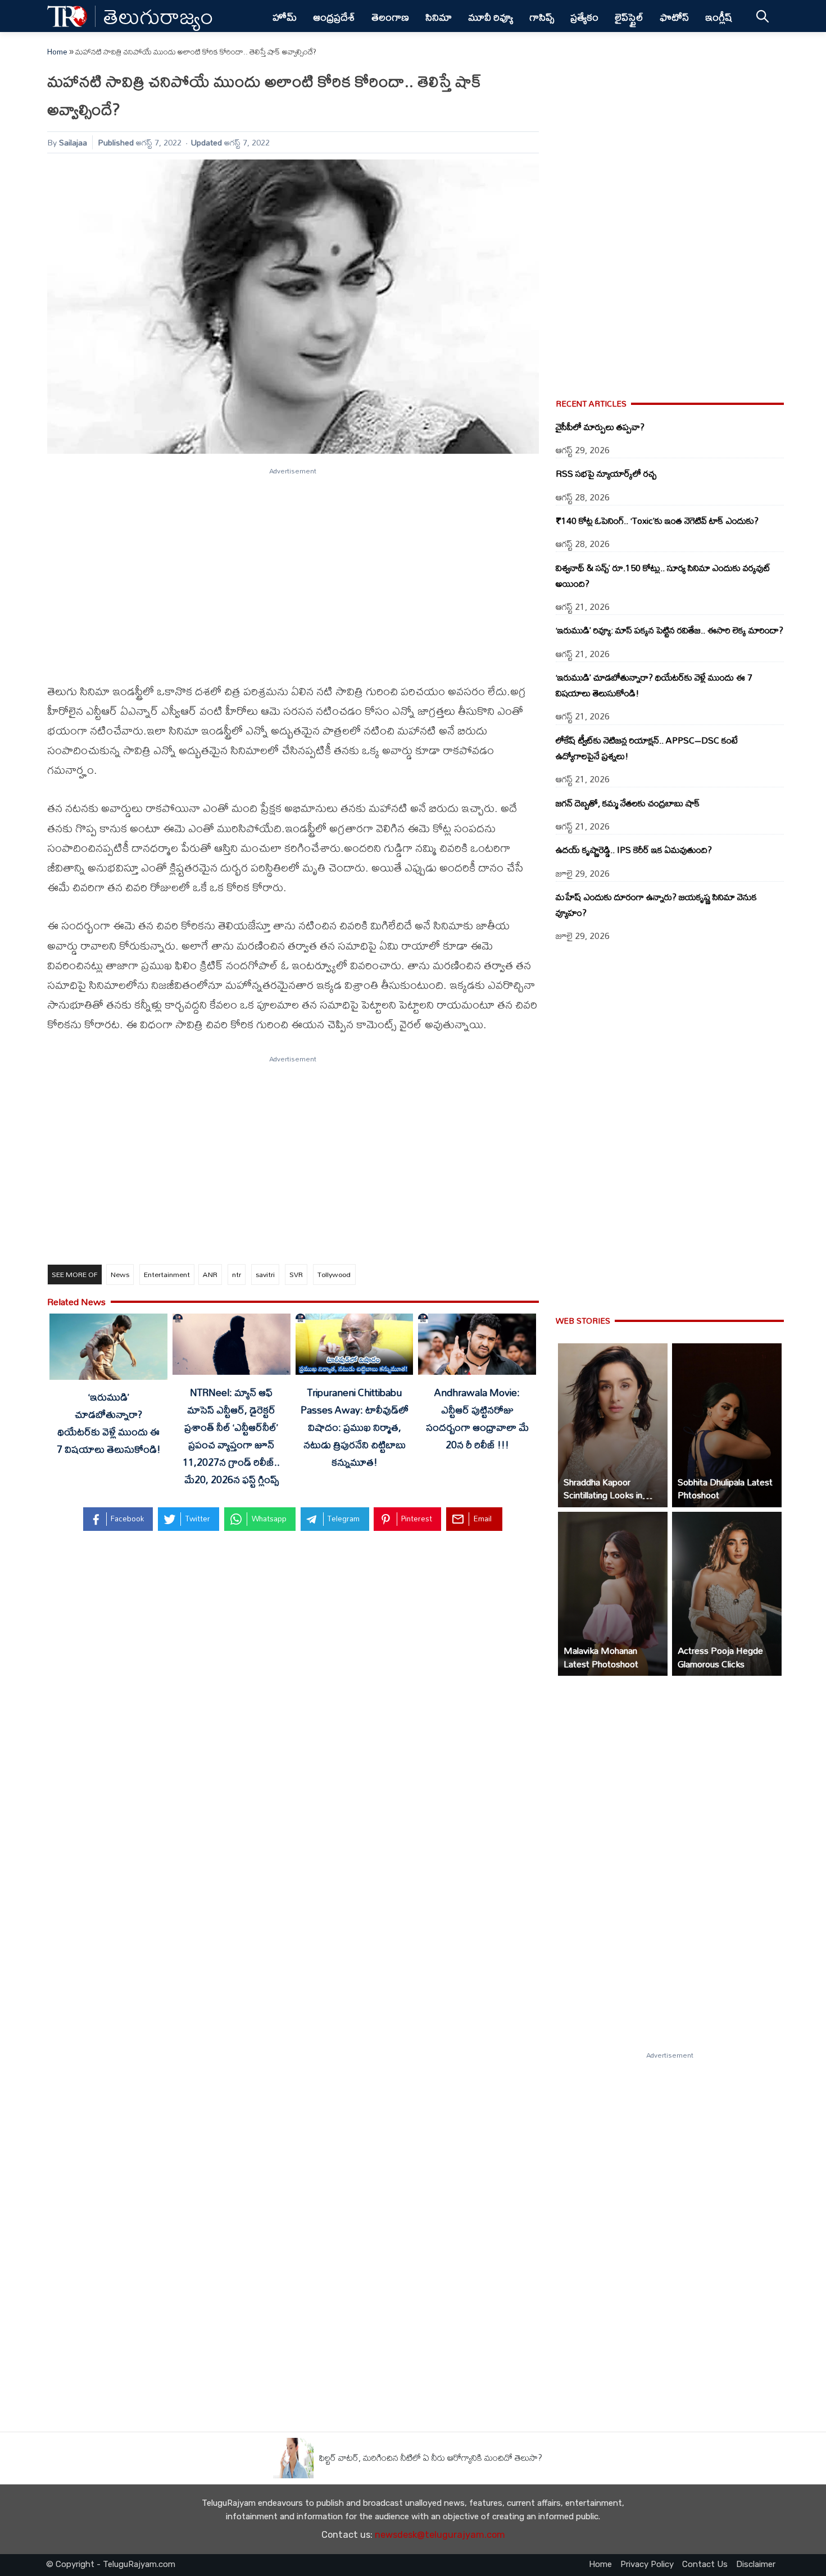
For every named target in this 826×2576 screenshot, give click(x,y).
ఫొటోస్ (674, 17)
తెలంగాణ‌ (390, 17)
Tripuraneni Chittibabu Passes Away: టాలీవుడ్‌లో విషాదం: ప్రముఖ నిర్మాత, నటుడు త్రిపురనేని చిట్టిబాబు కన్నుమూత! (355, 1427)
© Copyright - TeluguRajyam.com (111, 2564)
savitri (265, 1274)
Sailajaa (73, 142)
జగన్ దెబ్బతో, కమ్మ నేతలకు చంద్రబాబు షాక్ (628, 803)
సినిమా (439, 17)
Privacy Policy (647, 2564)
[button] (613, 1425)
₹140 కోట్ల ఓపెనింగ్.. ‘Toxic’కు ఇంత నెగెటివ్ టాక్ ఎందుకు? (657, 521)
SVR (296, 1274)
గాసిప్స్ (542, 17)
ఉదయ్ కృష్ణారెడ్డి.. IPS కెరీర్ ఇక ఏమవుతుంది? (634, 850)
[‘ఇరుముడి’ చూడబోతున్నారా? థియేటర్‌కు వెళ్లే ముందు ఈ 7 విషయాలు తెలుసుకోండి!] (108, 1349)
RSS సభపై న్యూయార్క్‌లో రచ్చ (606, 473)
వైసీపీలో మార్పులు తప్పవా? (600, 427)
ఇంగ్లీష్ (719, 17)
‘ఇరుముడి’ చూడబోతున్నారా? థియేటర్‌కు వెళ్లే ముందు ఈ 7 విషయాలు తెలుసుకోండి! (109, 1423)
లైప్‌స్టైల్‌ (629, 17)
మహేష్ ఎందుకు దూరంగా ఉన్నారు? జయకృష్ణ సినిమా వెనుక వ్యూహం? (656, 905)
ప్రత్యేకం (584, 17)
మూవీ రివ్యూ (491, 17)
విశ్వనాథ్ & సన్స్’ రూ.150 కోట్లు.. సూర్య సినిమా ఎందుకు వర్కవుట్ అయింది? (663, 576)
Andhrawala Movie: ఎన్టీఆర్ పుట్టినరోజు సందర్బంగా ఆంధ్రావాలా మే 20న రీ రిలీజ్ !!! (477, 1418)
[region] (293, 568)
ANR (210, 1274)
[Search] (762, 16)
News (120, 1274)
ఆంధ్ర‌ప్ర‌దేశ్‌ (334, 17)
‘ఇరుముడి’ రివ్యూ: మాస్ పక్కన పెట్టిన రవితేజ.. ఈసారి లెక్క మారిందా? (670, 630)
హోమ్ (285, 17)
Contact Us (705, 2564)
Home (57, 52)
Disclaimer (756, 2564)
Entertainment (167, 1274)
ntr (237, 1274)
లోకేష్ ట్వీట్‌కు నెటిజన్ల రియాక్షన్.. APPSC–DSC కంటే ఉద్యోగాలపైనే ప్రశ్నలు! (647, 748)
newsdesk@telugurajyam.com (440, 2535)
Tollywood (334, 1274)
